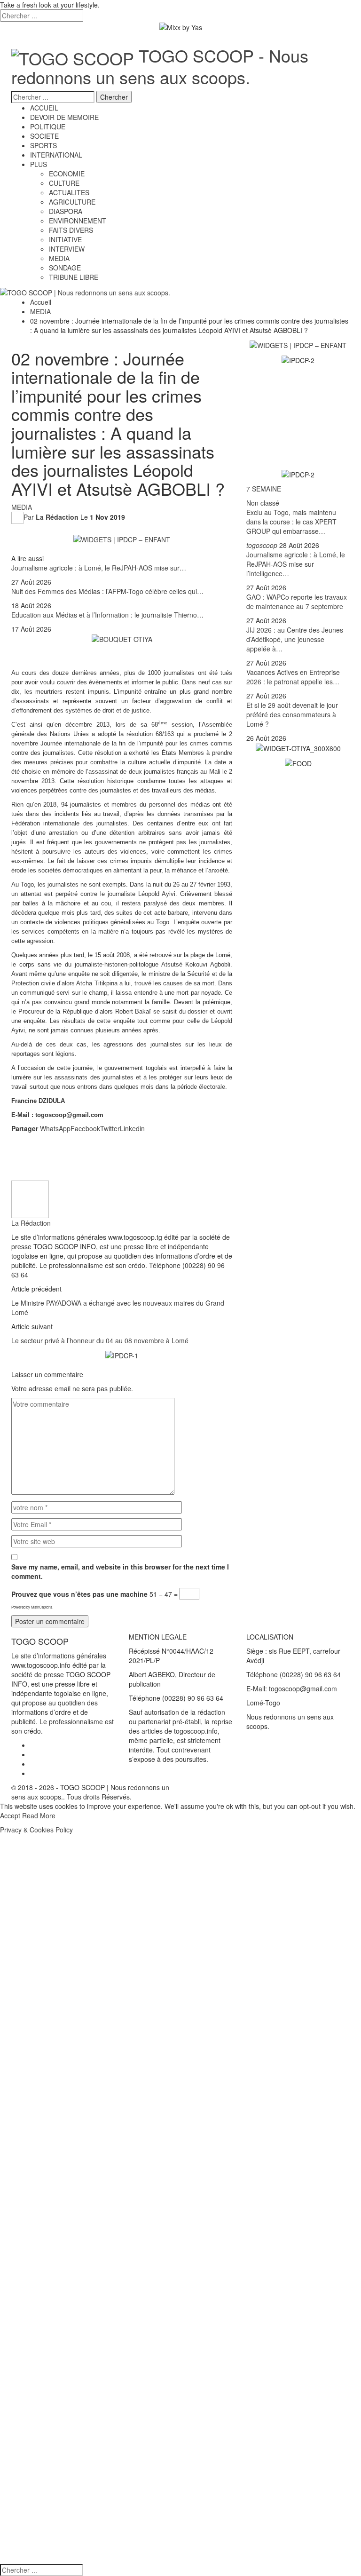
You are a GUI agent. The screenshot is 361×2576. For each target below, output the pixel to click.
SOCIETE (44, 136)
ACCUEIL (44, 108)
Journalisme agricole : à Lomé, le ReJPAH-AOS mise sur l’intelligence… (296, 564)
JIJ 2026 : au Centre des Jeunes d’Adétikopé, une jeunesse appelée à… (295, 639)
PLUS (39, 164)
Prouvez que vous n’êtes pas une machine (79, 1594)
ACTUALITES (69, 192)
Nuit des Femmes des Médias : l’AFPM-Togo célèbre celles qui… (107, 591)
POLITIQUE (48, 127)
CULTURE (64, 183)
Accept (10, 1815)
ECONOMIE (67, 174)
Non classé (263, 503)
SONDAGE (65, 268)
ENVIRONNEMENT (78, 221)
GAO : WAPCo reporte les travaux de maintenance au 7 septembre (297, 602)
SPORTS (43, 145)
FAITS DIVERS (71, 230)
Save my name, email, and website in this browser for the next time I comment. (120, 1571)
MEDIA (59, 258)
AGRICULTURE (72, 202)
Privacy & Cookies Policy (36, 1830)
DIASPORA (66, 211)
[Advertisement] (122, 1153)
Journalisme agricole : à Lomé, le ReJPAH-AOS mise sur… (99, 568)
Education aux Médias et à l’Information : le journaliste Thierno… (107, 615)
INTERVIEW (67, 249)
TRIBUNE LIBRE (74, 277)
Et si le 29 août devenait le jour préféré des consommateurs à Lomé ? (292, 714)
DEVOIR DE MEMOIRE (64, 117)
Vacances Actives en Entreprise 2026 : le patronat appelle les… (293, 677)
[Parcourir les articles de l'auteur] (30, 1198)
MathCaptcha (42, 1607)
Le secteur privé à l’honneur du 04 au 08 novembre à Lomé (100, 1340)
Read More (39, 1815)
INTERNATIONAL (56, 155)
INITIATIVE (65, 239)
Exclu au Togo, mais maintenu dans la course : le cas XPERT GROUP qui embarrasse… (291, 522)
